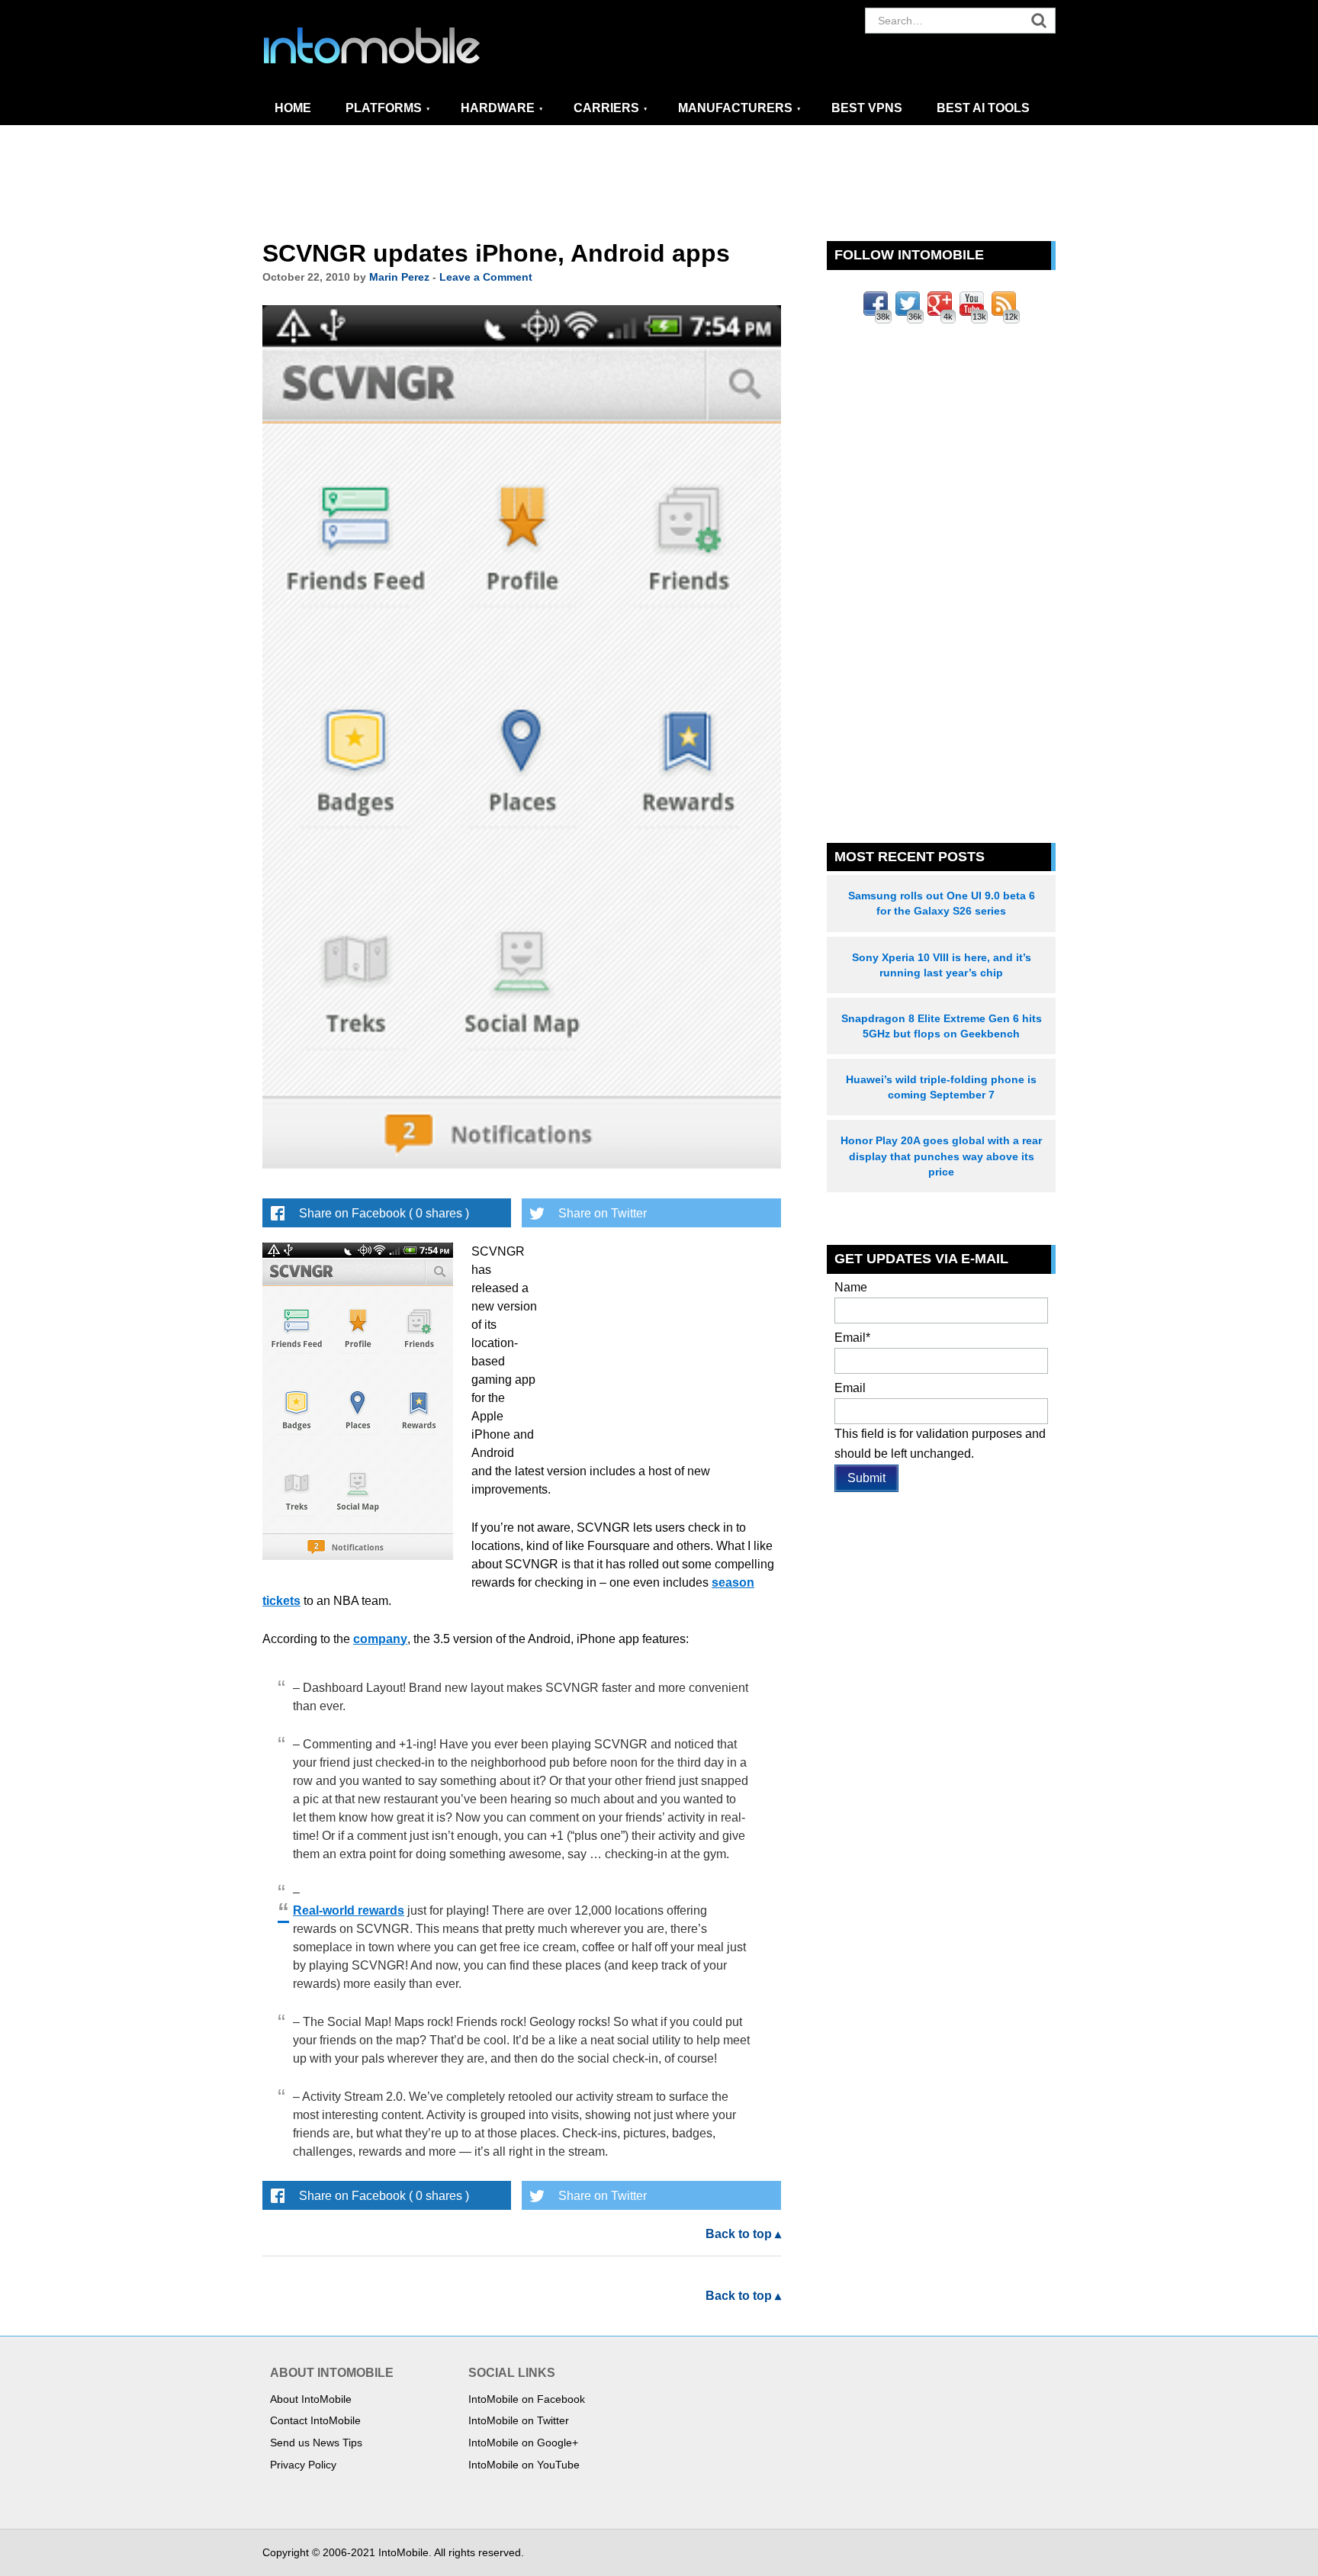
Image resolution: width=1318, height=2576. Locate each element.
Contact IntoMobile (315, 2420)
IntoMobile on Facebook (527, 2399)
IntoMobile (400, 46)
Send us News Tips (316, 2443)
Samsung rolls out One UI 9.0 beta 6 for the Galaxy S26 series (942, 903)
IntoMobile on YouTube (524, 2465)
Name (851, 1287)
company (380, 1639)
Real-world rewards (349, 1910)
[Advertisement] (659, 184)
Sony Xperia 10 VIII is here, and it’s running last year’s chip (942, 965)
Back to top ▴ (743, 2234)
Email (852, 1338)
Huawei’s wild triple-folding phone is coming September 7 (941, 1087)
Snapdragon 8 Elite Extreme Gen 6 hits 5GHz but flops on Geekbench (942, 1026)
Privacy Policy (303, 2465)
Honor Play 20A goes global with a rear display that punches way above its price (941, 1156)
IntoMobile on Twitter (519, 2420)
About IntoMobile (311, 2399)
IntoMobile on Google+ (523, 2443)
